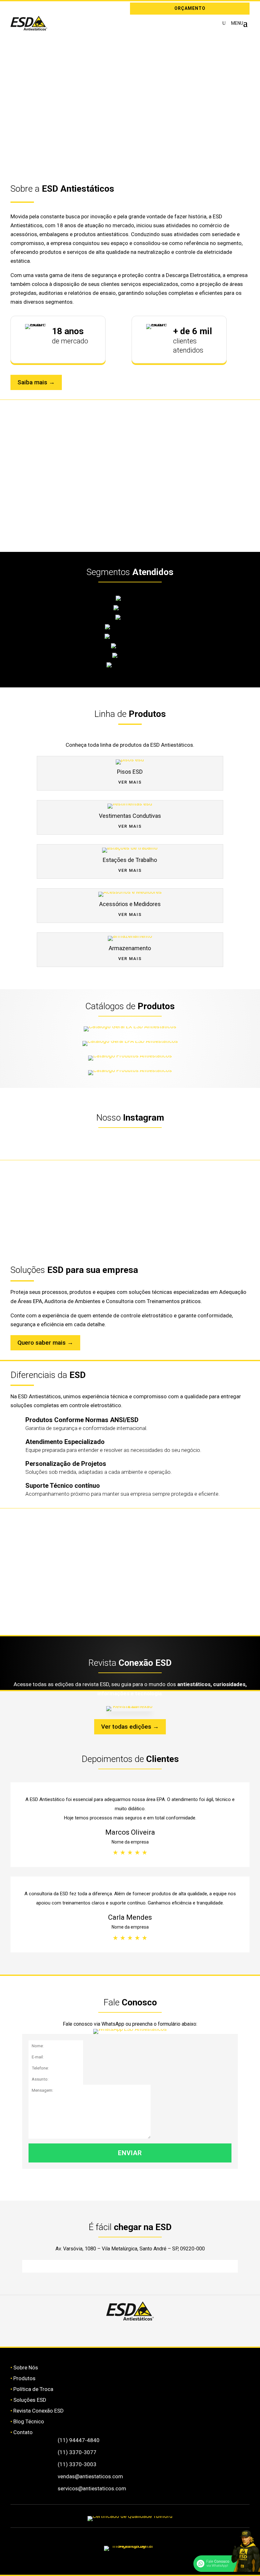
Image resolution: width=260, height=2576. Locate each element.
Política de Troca (33, 2389)
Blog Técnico (29, 2421)
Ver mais (130, 782)
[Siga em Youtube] (187, 2332)
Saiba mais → (36, 382)
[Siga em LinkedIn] (24, 9)
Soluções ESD (30, 2400)
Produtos (24, 2378)
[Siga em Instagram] (15, 9)
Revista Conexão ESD (39, 2411)
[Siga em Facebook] (111, 2332)
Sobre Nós (26, 2367)
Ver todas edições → (130, 1727)
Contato (23, 2432)
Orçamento (190, 8)
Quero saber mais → (45, 1343)
